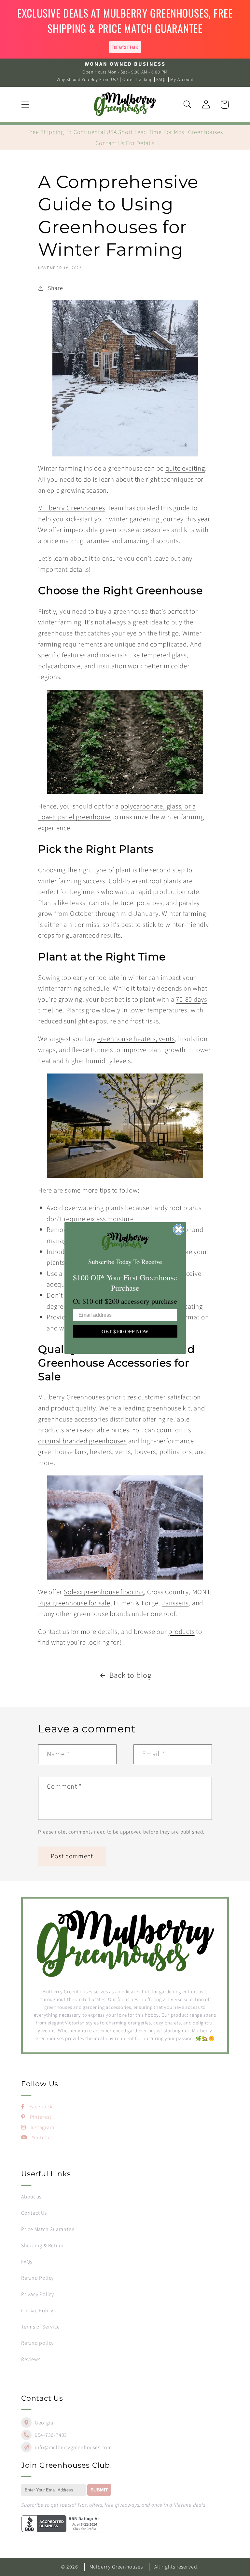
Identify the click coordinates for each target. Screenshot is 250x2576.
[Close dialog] (179, 1229)
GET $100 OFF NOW (125, 1331)
